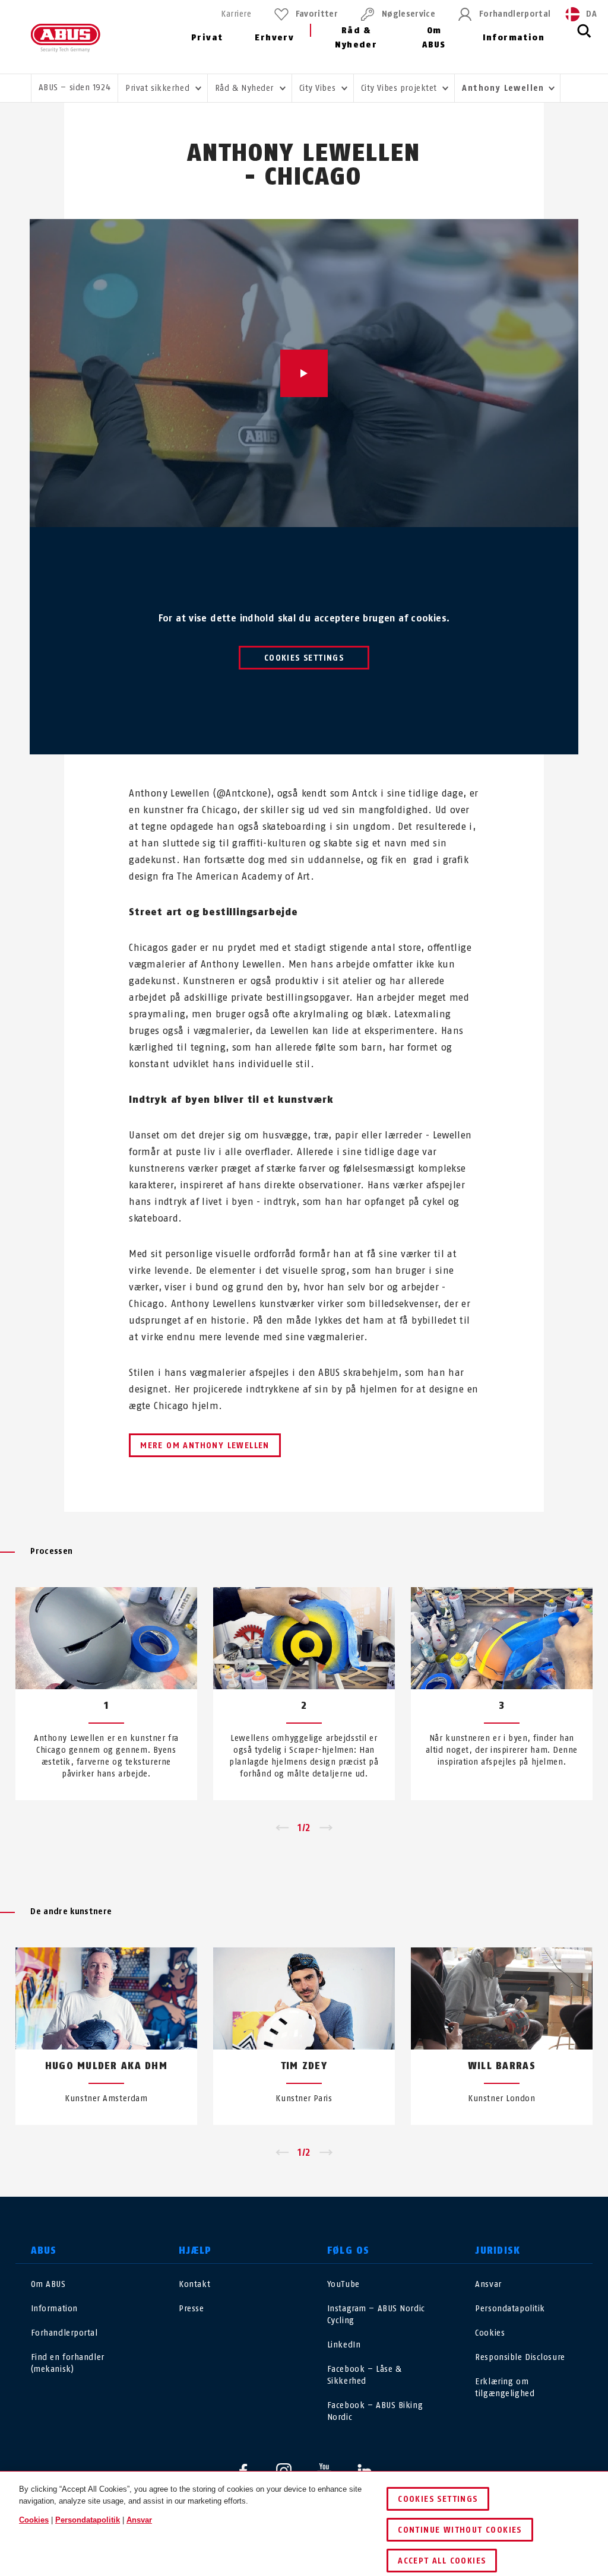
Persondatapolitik (510, 2309)
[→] (326, 1828)
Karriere (236, 14)
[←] (282, 1828)
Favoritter (317, 14)
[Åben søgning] (584, 37)
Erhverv (274, 38)
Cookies (490, 2333)
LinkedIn (344, 2345)
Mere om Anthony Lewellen (205, 1446)
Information (514, 38)
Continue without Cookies (460, 2530)
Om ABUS (434, 38)
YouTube (343, 2284)
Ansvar (488, 2284)
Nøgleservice (408, 14)
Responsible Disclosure (520, 2357)
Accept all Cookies (442, 2561)
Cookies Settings (304, 658)
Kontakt (194, 2284)
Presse (191, 2309)
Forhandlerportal (515, 14)
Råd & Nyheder (356, 38)
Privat (207, 38)
